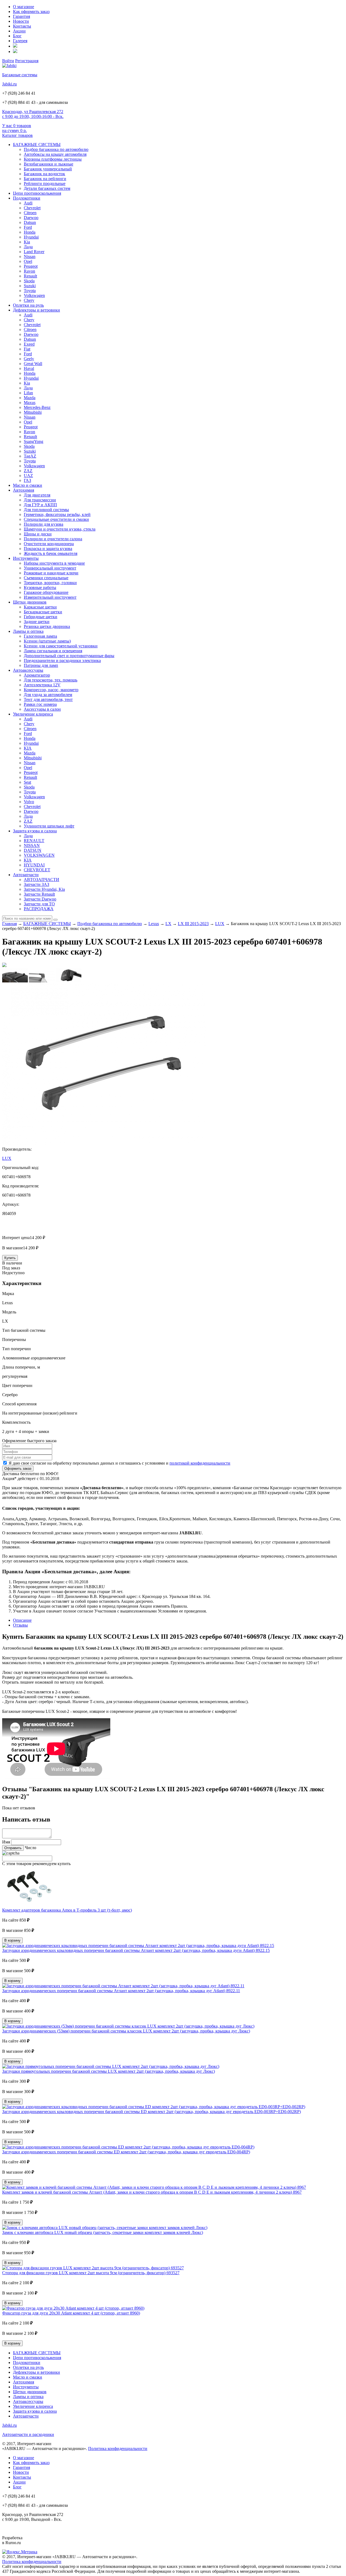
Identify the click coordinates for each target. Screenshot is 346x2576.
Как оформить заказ (31, 11)
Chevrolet (32, 208)
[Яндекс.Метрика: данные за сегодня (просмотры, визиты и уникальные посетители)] (20, 2552)
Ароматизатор (37, 675)
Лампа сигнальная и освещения (53, 651)
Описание (22, 1620)
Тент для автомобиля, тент (48, 699)
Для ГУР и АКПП (40, 505)
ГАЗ (27, 480)
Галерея (20, 41)
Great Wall (33, 364)
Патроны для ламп (41, 665)
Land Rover (34, 252)
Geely (29, 359)
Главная (9, 924)
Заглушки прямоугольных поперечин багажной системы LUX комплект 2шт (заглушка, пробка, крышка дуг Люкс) (109, 2071)
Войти (8, 61)
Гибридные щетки (41, 617)
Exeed (29, 344)
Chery (29, 300)
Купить (10, 1258)
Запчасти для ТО (39, 904)
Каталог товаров (17, 135)
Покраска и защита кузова (48, 549)
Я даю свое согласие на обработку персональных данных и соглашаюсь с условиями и (119, 1463)
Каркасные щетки (40, 607)
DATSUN (33, 850)
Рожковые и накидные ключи (51, 573)
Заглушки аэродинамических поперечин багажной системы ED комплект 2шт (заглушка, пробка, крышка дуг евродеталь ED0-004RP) (126, 2152)
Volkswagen (34, 295)
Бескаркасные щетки (43, 612)
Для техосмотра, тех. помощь (51, 680)
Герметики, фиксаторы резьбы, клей (57, 514)
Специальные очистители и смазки (56, 519)
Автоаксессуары (28, 670)
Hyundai (31, 237)
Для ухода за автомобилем (48, 695)
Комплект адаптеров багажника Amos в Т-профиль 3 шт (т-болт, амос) (67, 1910)
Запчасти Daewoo (40, 899)
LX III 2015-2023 (193, 924)
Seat (27, 782)
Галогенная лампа (40, 636)
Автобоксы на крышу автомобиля (55, 154)
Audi (28, 203)
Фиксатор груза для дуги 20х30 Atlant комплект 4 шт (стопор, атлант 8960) (71, 2313)
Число (31, 1848)
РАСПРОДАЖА (39, 909)
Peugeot (31, 266)
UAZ (28, 476)
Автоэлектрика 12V (42, 685)
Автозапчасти (26, 875)
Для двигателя (37, 495)
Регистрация (27, 61)
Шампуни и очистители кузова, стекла (60, 529)
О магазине (24, 7)
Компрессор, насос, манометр (51, 690)
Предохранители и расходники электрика (62, 660)
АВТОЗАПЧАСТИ (41, 880)
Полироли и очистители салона (53, 539)
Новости (21, 21)
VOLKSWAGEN (39, 855)
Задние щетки (37, 622)
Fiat (27, 349)
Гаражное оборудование (46, 592)
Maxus (30, 403)
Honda (30, 232)
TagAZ (30, 456)
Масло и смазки (28, 485)
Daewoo (31, 218)
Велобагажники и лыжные (49, 164)
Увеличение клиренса (33, 714)
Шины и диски (38, 534)
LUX (220, 924)
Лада (28, 247)
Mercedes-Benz (37, 407)
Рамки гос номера (40, 704)
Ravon (29, 271)
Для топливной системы (46, 510)
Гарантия (21, 16)
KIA (28, 748)
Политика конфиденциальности (118, 2448)
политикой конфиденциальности (200, 1463)
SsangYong (34, 441)
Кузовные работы (40, 587)
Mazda (30, 398)
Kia (27, 242)
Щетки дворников (30, 602)
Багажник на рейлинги (45, 179)
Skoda (29, 281)
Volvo (29, 802)
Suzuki (30, 286)
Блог (17, 36)
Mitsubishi (33, 412)
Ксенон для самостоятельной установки (61, 646)
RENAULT (34, 841)
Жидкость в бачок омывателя (51, 553)
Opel (28, 261)
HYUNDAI (34, 865)
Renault (30, 276)
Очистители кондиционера (49, 544)
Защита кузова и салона (35, 831)
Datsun (30, 222)
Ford (28, 227)
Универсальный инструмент (50, 568)
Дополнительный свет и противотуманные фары (69, 656)
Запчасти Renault (39, 894)
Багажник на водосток (44, 174)
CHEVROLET (37, 870)
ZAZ (28, 471)
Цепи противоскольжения (37, 193)
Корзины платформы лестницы (53, 159)
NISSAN (32, 845)
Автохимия (24, 490)
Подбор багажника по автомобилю (56, 149)
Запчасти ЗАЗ (36, 884)
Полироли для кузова (44, 524)
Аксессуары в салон (42, 709)
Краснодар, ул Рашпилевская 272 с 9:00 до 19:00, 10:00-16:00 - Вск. (33, 114)
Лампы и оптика (28, 631)
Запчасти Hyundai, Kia (44, 889)
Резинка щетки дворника (47, 626)
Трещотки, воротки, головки (50, 583)
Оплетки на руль (28, 305)
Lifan (28, 393)
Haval (29, 368)
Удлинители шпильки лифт (49, 826)
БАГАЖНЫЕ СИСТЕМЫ (37, 145)
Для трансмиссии (40, 500)
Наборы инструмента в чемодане (54, 563)
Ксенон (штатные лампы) (47, 641)
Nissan (30, 256)
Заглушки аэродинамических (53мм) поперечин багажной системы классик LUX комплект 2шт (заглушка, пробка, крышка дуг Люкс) (126, 2031)
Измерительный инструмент (50, 597)
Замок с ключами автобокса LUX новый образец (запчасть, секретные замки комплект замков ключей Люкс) (103, 2232)
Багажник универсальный (48, 169)
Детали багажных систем (47, 188)
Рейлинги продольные (45, 183)
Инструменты (26, 558)
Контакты (22, 26)
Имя (6, 1842)
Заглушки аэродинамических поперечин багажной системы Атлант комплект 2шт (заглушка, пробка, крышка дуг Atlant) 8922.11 (121, 1991)
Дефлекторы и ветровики (36, 310)
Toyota (30, 291)
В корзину (12, 1940)
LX (168, 924)
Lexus (154, 924)
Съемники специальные (46, 578)
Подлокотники (27, 198)
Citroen (30, 213)
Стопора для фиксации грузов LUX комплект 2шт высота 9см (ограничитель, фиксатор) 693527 (91, 2273)
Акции (19, 31)
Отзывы (20, 1625)
